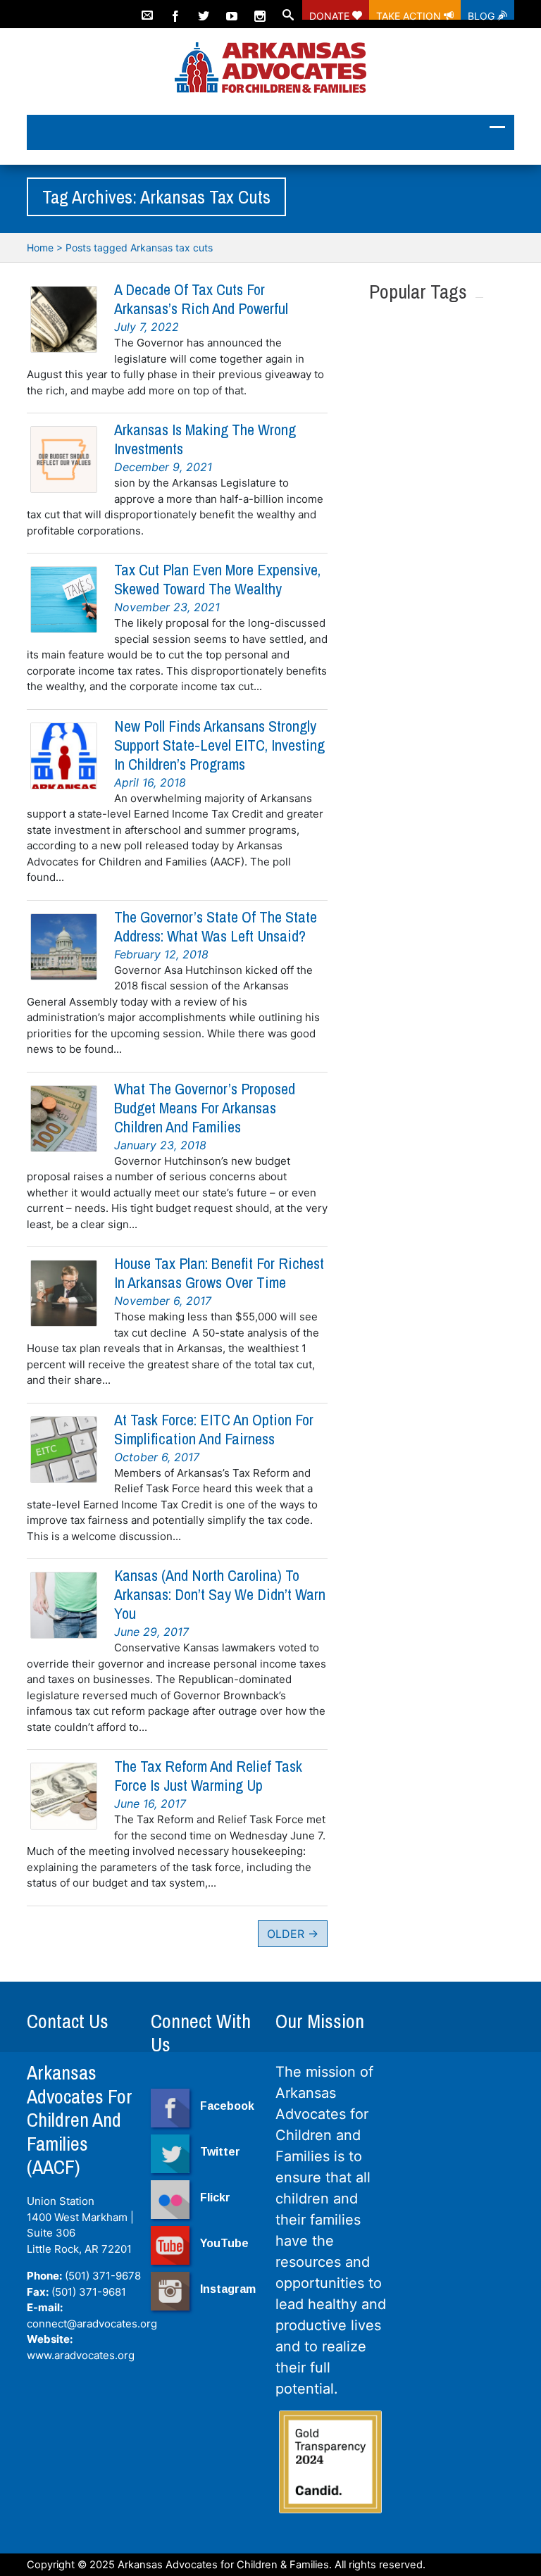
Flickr (215, 2197)
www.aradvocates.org (81, 2355)
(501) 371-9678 (103, 2276)
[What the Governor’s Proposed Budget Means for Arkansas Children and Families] (64, 1119)
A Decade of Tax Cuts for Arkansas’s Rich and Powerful (201, 299)
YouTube (224, 2243)
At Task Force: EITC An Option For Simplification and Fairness (214, 1429)
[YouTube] (232, 10)
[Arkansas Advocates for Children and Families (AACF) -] (270, 69)
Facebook (227, 2106)
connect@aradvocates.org (92, 2324)
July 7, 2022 (147, 327)
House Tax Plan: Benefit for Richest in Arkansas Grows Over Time (219, 1273)
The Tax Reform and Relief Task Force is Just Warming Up (208, 1776)
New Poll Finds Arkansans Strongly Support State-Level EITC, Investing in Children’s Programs (219, 745)
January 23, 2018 (160, 1145)
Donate (331, 15)
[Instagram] (260, 10)
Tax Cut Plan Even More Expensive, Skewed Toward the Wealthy (217, 579)
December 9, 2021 (163, 467)
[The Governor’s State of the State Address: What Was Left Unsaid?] (64, 947)
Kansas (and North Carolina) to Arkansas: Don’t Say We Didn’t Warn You (220, 1594)
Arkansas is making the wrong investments (205, 439)
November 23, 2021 (167, 607)
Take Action (410, 15)
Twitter (220, 2152)
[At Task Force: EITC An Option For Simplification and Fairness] (64, 1450)
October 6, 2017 (157, 1457)
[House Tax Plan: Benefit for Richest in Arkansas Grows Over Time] (64, 1293)
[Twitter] (204, 10)
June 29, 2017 (151, 1632)
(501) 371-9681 (89, 2292)
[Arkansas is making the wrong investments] (64, 459)
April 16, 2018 (150, 782)
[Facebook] (175, 10)
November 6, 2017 (163, 1301)
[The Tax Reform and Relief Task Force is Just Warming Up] (64, 1796)
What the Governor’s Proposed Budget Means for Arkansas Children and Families (205, 1108)
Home (40, 248)
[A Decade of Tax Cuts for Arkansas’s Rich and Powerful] (64, 319)
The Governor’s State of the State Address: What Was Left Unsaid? (216, 926)
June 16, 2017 (150, 1803)
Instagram (228, 2289)
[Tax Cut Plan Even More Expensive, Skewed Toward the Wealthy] (64, 600)
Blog (483, 15)
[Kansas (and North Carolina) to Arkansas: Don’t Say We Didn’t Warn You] (64, 1605)
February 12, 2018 (161, 954)
